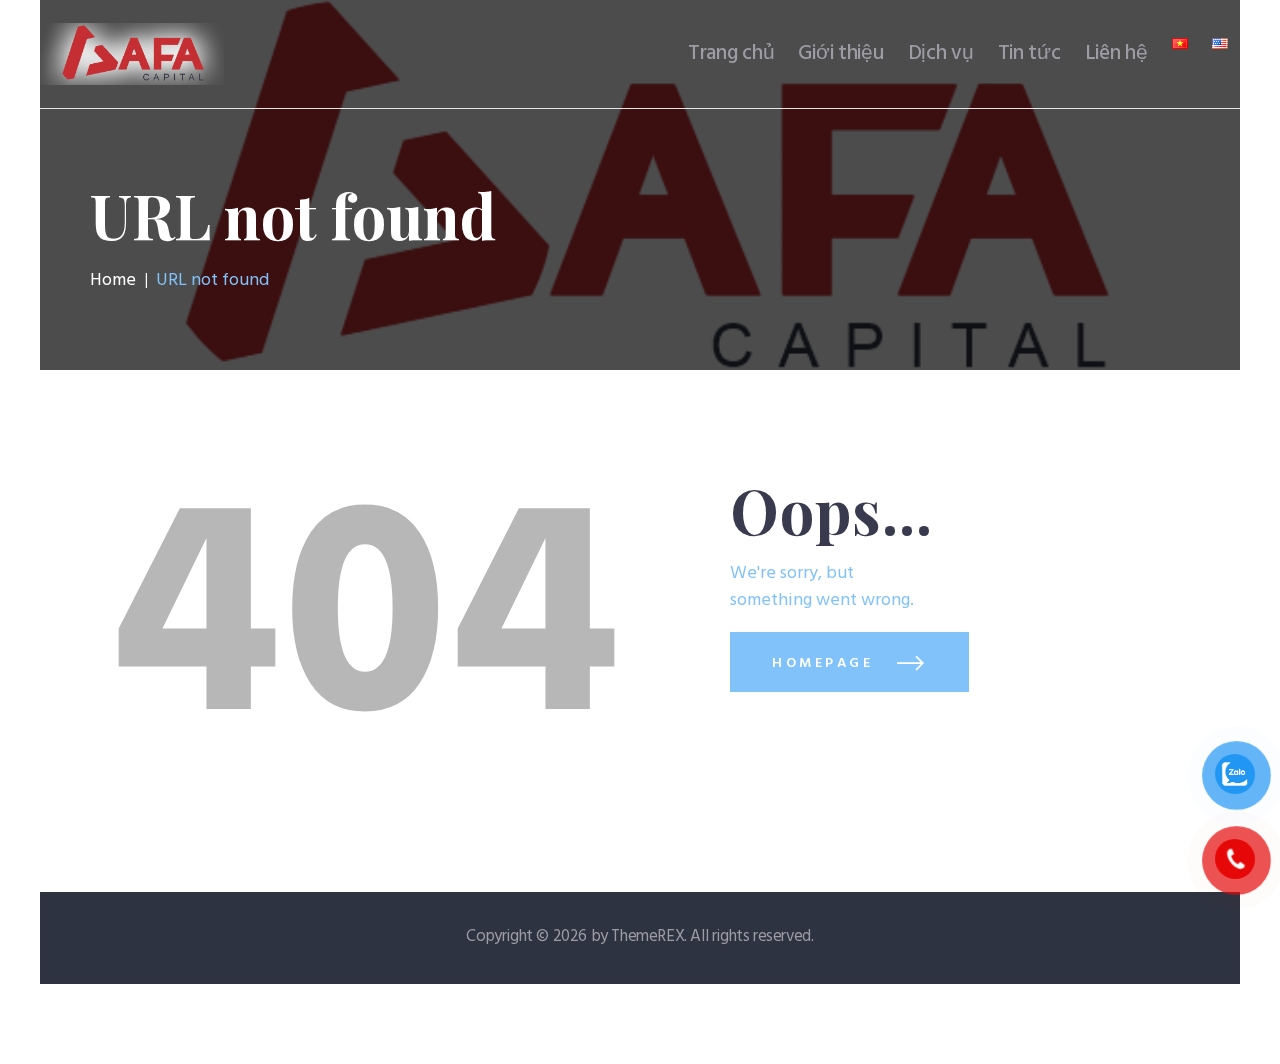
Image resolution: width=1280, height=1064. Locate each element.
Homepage (822, 663)
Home (113, 281)
